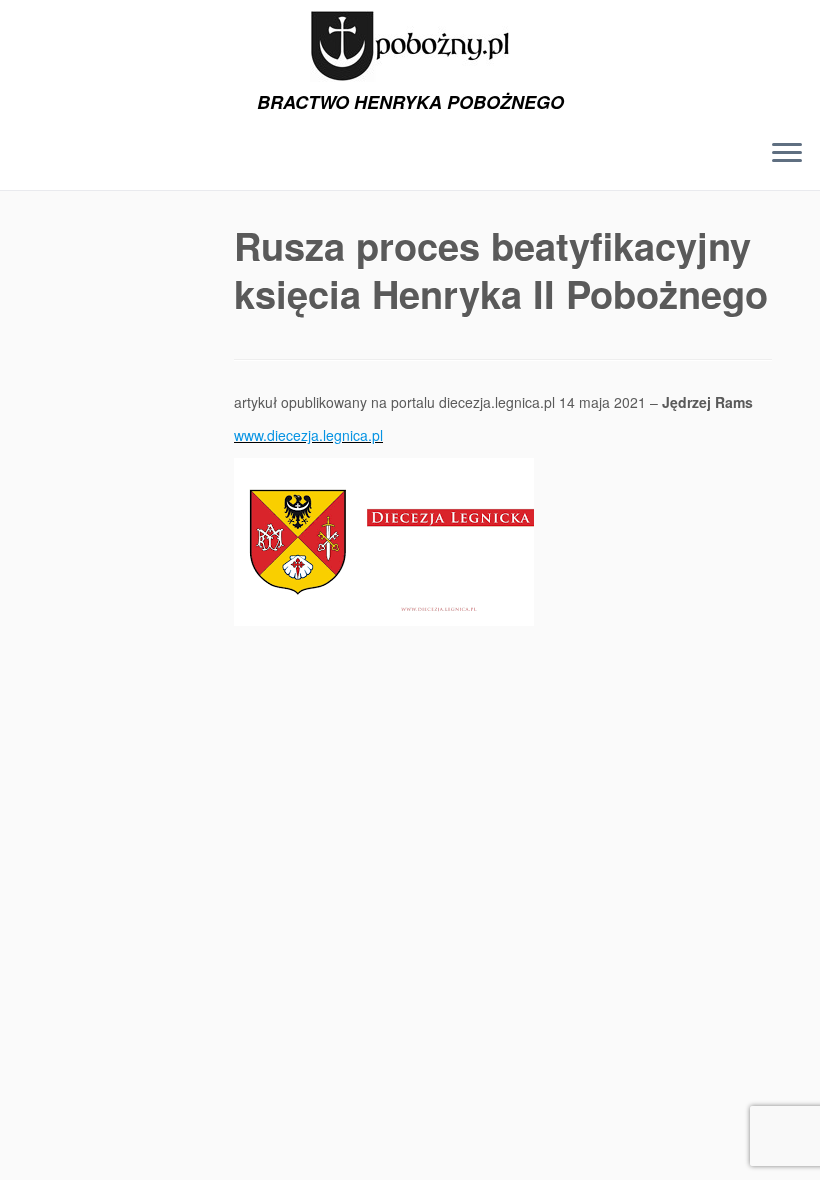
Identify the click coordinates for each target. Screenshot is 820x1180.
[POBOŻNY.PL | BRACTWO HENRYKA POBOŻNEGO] (410, 46)
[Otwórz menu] (787, 154)
